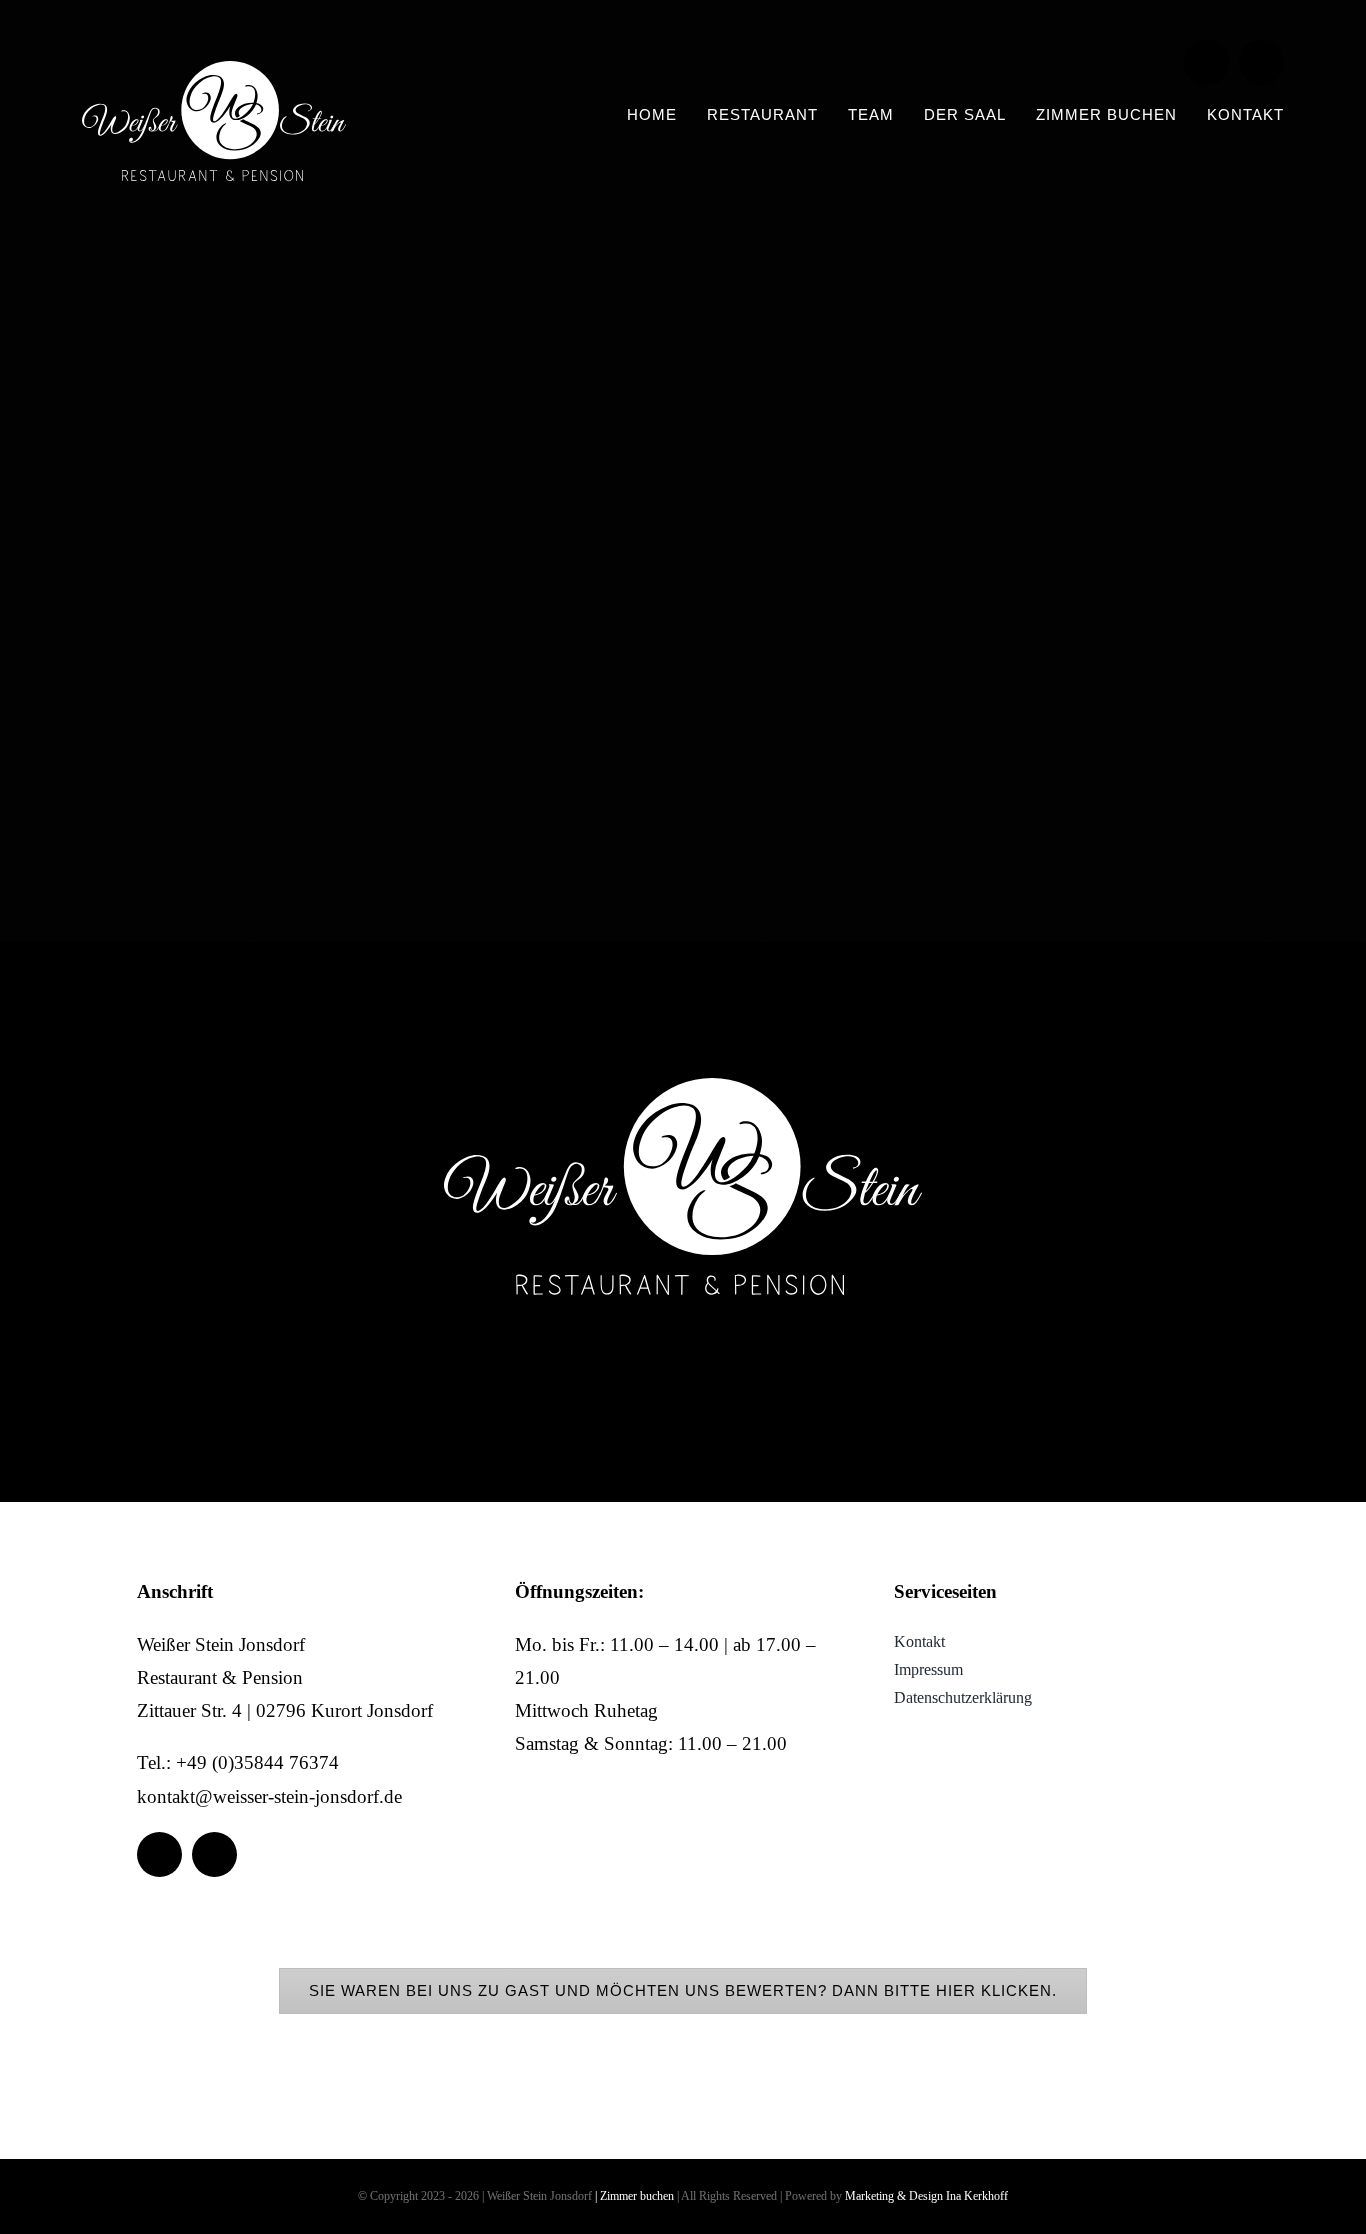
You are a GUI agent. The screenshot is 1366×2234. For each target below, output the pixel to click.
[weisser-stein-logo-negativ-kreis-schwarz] (214, 70)
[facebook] (1206, 62)
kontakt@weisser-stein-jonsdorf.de (269, 1796)
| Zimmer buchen (634, 2196)
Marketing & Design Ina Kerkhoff (926, 2196)
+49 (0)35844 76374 (257, 1762)
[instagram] (1261, 62)
